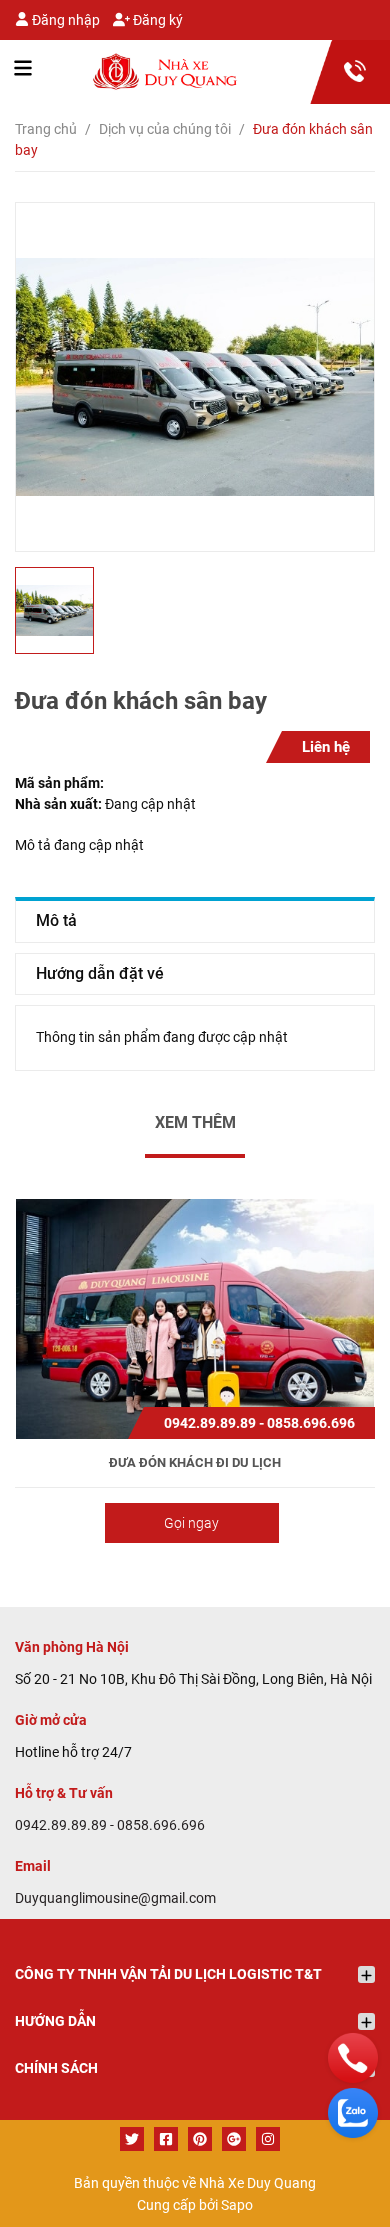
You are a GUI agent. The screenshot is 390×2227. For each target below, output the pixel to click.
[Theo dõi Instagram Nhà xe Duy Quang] (268, 2139)
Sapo (237, 2205)
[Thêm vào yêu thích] (195, 1313)
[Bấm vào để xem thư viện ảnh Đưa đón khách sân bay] (195, 377)
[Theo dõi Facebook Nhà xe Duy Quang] (166, 2139)
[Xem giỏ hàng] (350, 69)
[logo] (127, 72)
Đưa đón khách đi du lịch (195, 1462)
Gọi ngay (191, 1523)
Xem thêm (195, 1122)
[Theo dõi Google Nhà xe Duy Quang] (234, 2139)
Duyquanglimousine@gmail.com (115, 1898)
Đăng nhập (64, 20)
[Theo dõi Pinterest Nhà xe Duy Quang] (200, 2139)
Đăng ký (156, 20)
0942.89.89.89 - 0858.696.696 (110, 1825)
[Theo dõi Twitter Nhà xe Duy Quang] (132, 2139)
